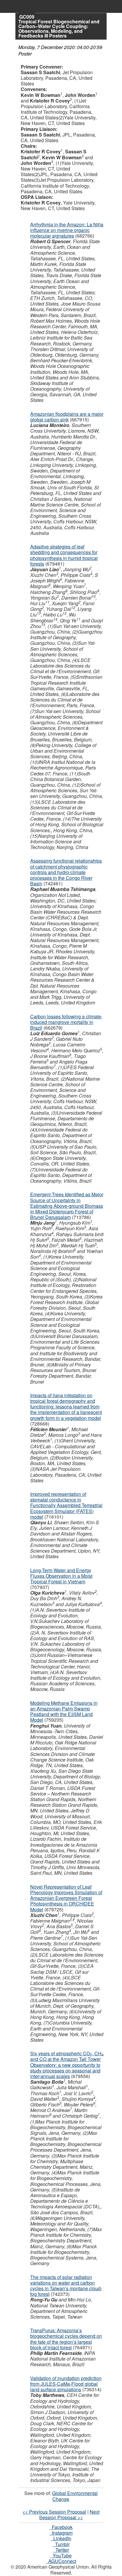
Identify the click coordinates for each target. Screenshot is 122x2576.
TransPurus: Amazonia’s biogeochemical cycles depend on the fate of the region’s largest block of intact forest (66, 2339)
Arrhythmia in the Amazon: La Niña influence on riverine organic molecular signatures (67, 230)
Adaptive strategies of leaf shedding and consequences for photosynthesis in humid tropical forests (64, 555)
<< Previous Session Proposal (54, 2512)
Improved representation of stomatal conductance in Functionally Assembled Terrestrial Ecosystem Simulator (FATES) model (66, 1505)
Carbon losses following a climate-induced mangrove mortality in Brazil (66, 1022)
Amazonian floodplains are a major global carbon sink (67, 417)
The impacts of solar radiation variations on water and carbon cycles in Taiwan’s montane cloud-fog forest (66, 2286)
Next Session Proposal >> (69, 2515)
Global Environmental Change (75, 2496)
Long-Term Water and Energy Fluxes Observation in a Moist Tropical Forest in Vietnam (61, 1576)
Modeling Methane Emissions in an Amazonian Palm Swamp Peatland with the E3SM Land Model (64, 1711)
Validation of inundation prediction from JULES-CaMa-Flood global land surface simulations (66, 2384)
